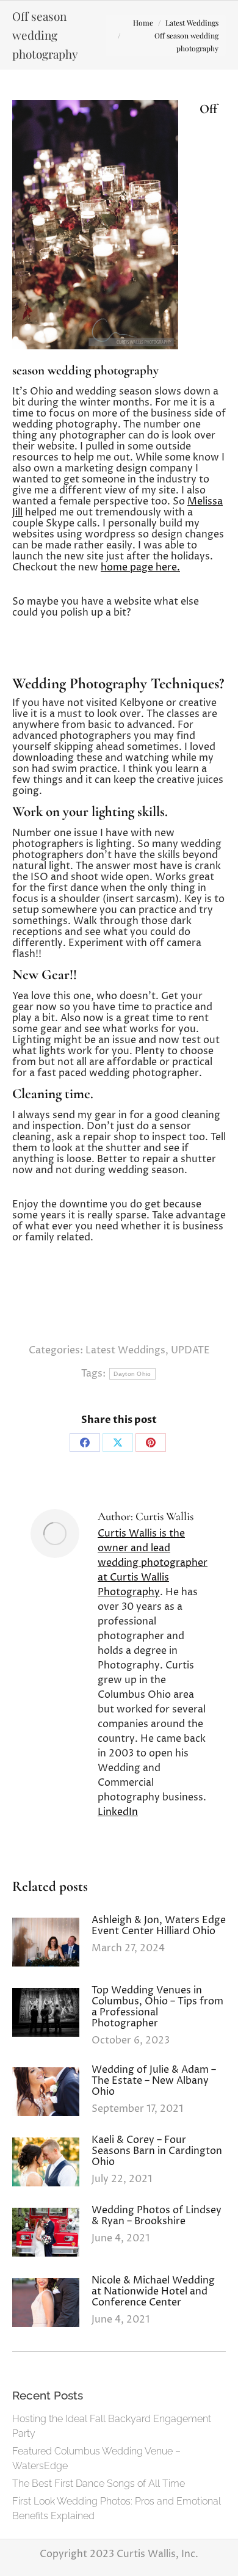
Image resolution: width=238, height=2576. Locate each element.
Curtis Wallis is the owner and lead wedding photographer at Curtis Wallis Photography (153, 1563)
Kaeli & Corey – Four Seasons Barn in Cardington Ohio (157, 2151)
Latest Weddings (125, 1350)
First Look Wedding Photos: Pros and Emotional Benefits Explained (117, 2509)
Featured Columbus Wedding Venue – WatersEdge (96, 2458)
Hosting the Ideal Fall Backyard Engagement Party (112, 2426)
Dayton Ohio (132, 1374)
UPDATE (190, 1350)
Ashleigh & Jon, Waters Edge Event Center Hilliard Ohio (159, 1926)
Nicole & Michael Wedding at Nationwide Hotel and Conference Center (153, 2291)
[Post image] (46, 1942)
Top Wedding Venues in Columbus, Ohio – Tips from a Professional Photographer (157, 2007)
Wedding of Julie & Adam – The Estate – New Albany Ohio (154, 2081)
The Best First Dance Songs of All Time (99, 2483)
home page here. (140, 567)
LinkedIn (118, 1812)
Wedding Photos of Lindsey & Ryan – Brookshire (157, 2216)
